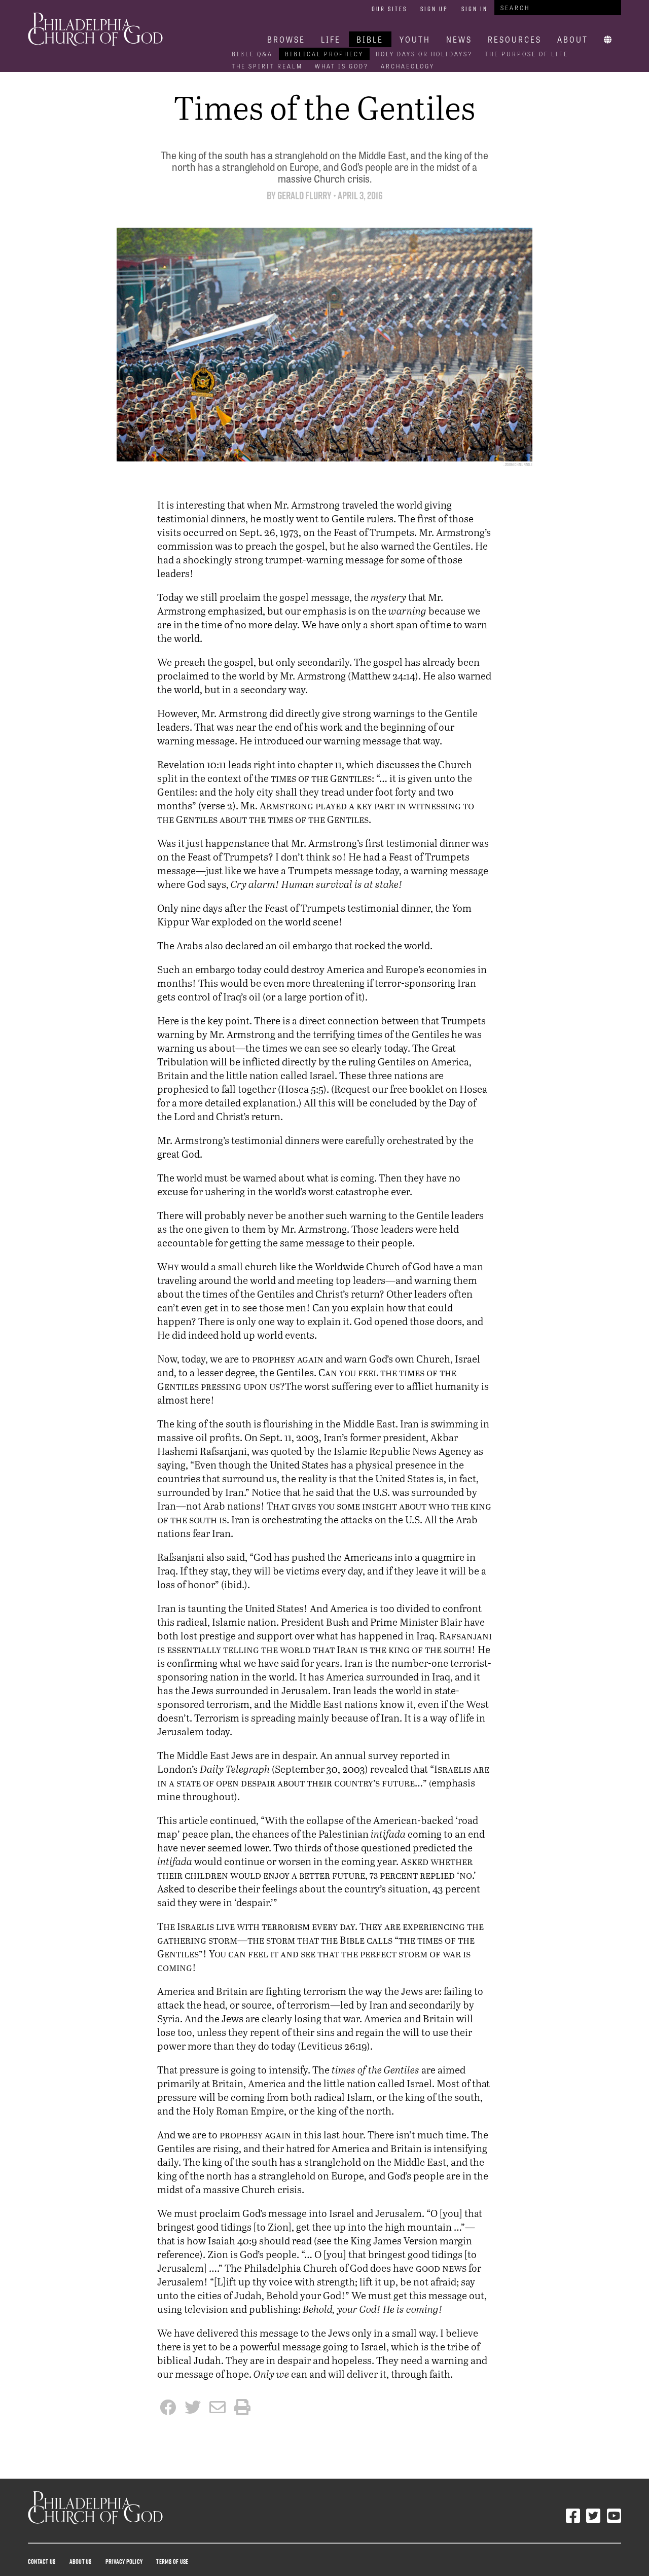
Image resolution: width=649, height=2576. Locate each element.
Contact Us (42, 2561)
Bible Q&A (252, 54)
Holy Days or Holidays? (424, 54)
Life (331, 39)
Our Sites (389, 9)
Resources (515, 39)
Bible (370, 39)
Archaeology (408, 66)
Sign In (475, 9)
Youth (415, 39)
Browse (286, 39)
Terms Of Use (172, 2561)
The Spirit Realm (267, 66)
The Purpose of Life (527, 54)
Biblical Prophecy (324, 54)
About (573, 39)
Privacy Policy (124, 2561)
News (459, 39)
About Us (81, 2561)
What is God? (342, 66)
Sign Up (434, 9)
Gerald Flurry (304, 195)
